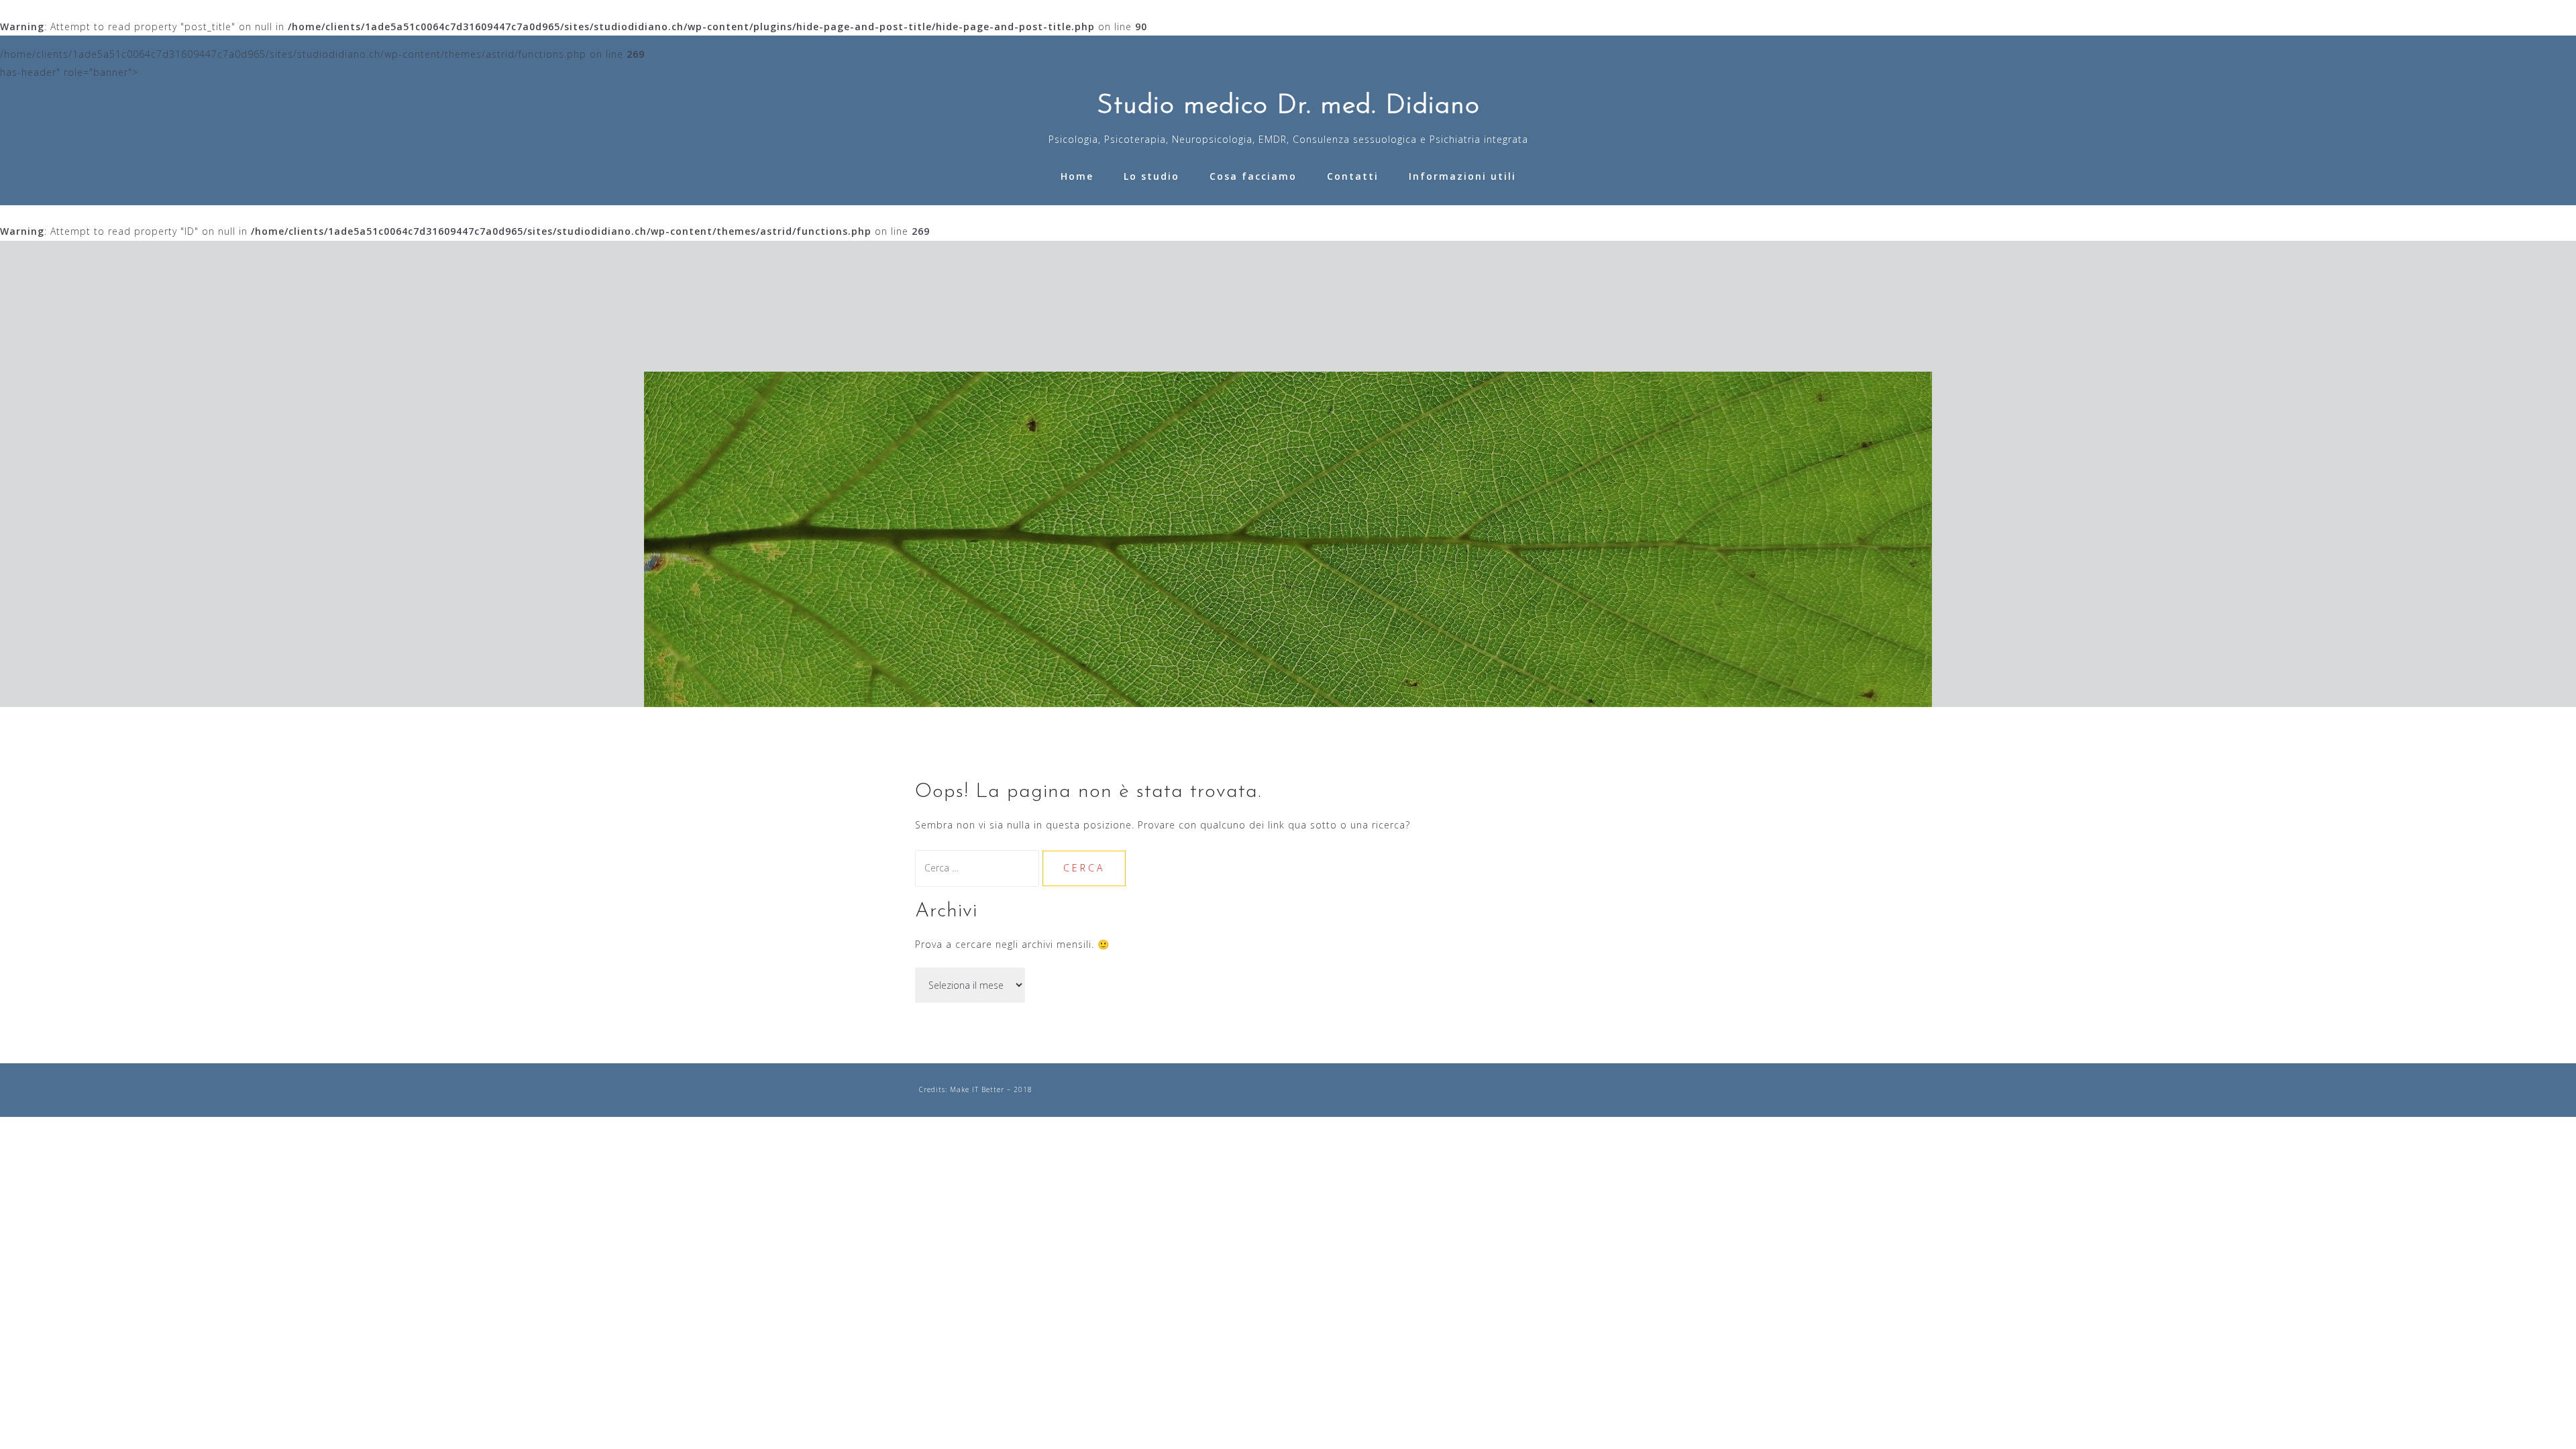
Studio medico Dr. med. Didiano (1288, 106)
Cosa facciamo (1253, 176)
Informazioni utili (1462, 176)
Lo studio (1151, 176)
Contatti (1353, 176)
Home (1077, 176)
